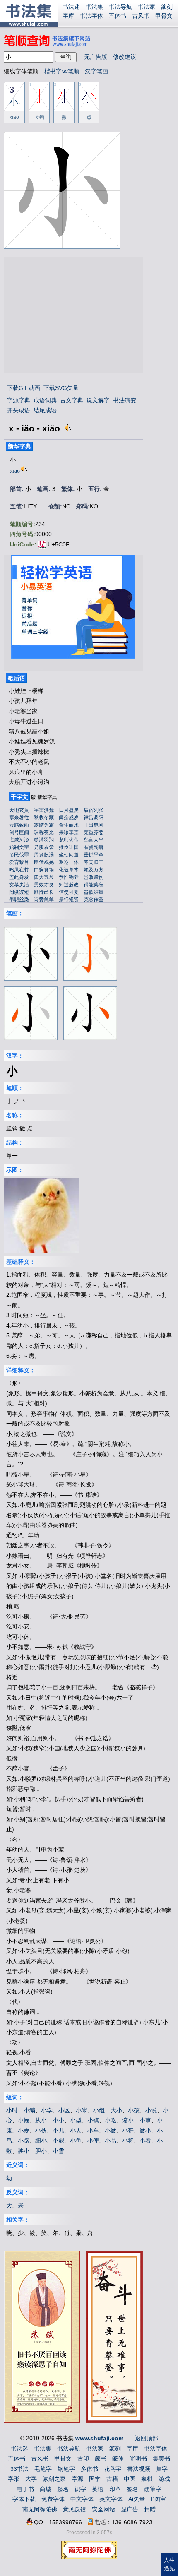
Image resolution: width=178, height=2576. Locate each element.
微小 (145, 2131)
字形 (14, 2479)
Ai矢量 (137, 2499)
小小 (58, 2120)
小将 (128, 2141)
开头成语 (19, 410)
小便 (93, 2141)
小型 (76, 2120)
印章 (115, 2489)
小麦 (24, 2131)
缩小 (128, 2120)
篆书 (101, 2458)
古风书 (141, 16)
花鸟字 (113, 2469)
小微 (111, 2131)
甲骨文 (164, 16)
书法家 (147, 7)
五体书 (118, 16)
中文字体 (82, 2499)
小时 (12, 2110)
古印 (83, 2458)
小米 (82, 2110)
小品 (111, 2141)
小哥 (128, 2131)
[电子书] (42, 2420)
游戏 (164, 2479)
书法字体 (91, 16)
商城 (46, 2489)
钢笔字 (66, 2469)
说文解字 (98, 400)
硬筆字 (153, 2489)
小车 (93, 2131)
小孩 (134, 2110)
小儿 (58, 2131)
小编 (29, 2110)
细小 (41, 2141)
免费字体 (53, 2499)
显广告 (130, 2509)
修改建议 (125, 57)
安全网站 (103, 2509)
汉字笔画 (96, 71)
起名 (63, 2489)
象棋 (147, 2479)
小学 (47, 2110)
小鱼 (76, 2141)
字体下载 (24, 2499)
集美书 (161, 2458)
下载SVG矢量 (61, 388)
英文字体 (111, 2499)
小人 (76, 2131)
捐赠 (150, 2509)
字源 (77, 2479)
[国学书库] (114, 2421)
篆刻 (167, 7)
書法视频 (139, 2469)
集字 (162, 2469)
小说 (151, 2110)
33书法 (19, 2469)
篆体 (118, 2458)
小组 (99, 2110)
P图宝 (158, 2499)
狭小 (24, 2151)
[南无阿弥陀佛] (89, 2557)
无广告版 (96, 57)
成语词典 (45, 400)
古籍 (112, 2479)
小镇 (93, 2120)
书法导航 (120, 7)
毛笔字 (43, 2469)
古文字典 (72, 400)
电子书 (25, 2489)
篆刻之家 (54, 2479)
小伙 (41, 2131)
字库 (68, 16)
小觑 (58, 2141)
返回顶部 (147, 2438)
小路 (24, 2141)
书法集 (94, 7)
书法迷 (71, 7)
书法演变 (125, 400)
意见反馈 (75, 2509)
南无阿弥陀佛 (40, 2509)
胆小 (41, 2151)
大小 (116, 2110)
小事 (145, 2120)
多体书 (89, 2469)
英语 (98, 2489)
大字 (31, 2479)
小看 (145, 2141)
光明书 (138, 2458)
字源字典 (19, 400)
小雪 (58, 2151)
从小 (41, 2120)
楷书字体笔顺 (62, 71)
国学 (95, 2479)
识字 (80, 2489)
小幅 (24, 2120)
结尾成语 (45, 410)
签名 (132, 2489)
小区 (64, 2110)
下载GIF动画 (24, 388)
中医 (130, 2479)
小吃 (111, 2120)
